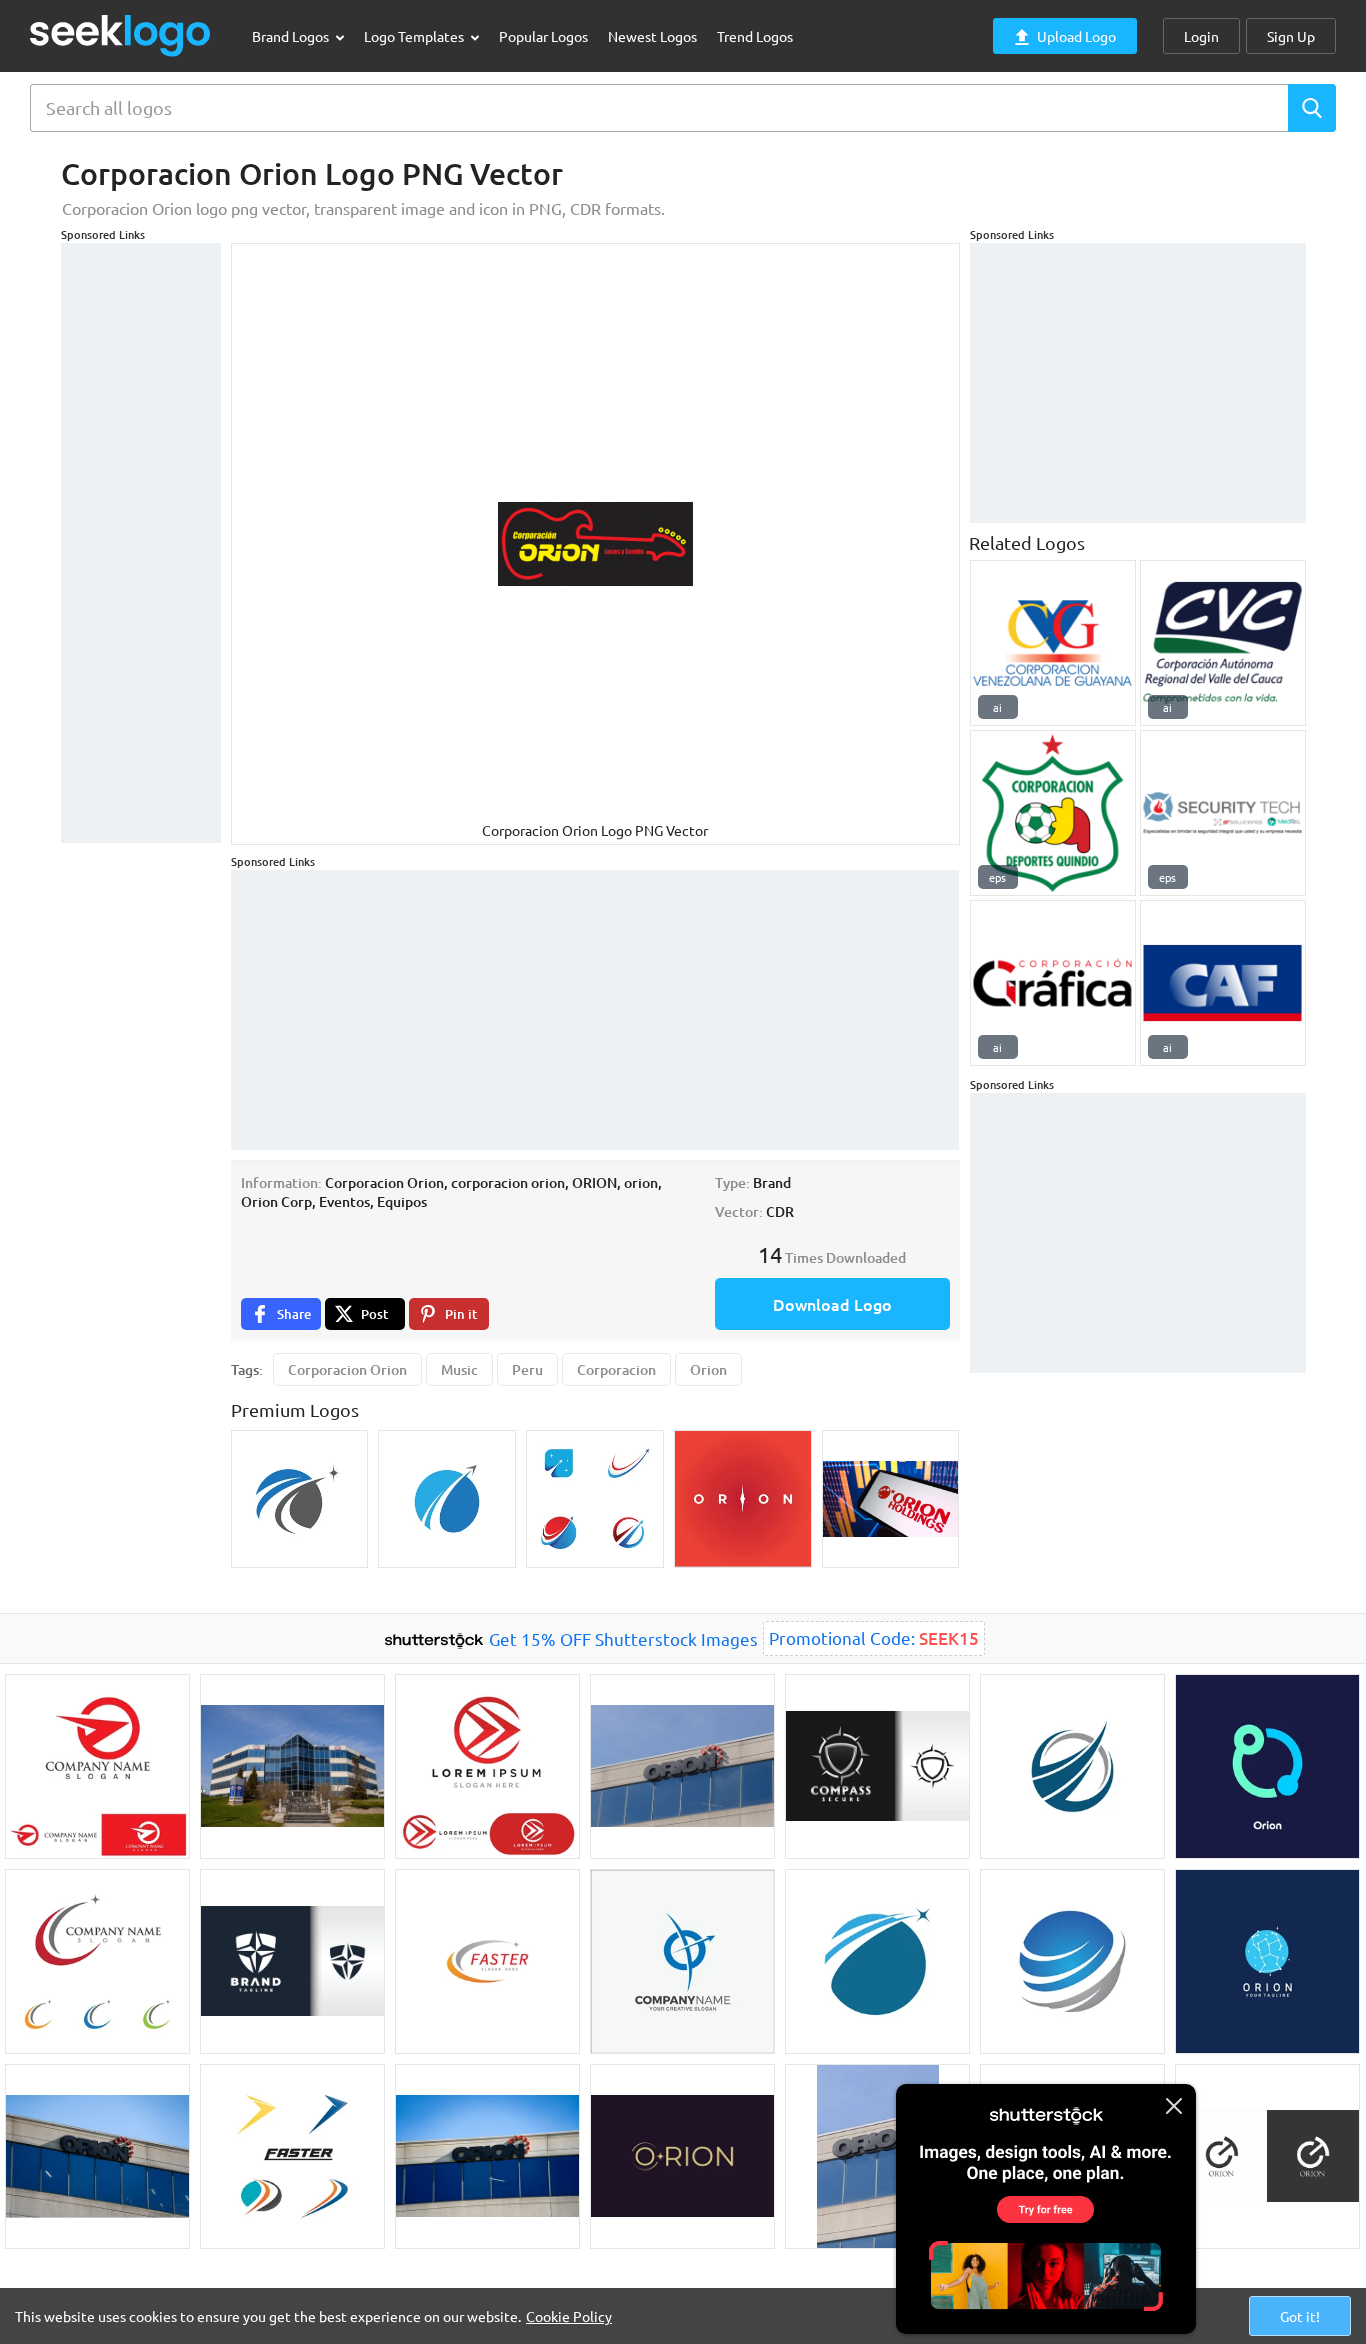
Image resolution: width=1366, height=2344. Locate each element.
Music (459, 1369)
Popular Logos (543, 36)
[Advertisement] (141, 543)
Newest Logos (652, 36)
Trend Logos (755, 36)
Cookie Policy (569, 2316)
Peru (527, 1369)
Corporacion (616, 1369)
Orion (708, 1369)
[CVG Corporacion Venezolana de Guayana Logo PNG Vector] (1053, 643)
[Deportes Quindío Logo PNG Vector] (1053, 813)
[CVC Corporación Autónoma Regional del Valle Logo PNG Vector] (1223, 643)
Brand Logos (292, 36)
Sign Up (1291, 36)
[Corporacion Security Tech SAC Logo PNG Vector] (1223, 813)
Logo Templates (415, 36)
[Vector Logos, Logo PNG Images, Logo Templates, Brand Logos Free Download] (121, 35)
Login (1201, 36)
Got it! (1300, 2316)
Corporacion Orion (347, 1369)
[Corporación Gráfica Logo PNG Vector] (1053, 983)
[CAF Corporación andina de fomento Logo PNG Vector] (1223, 983)
